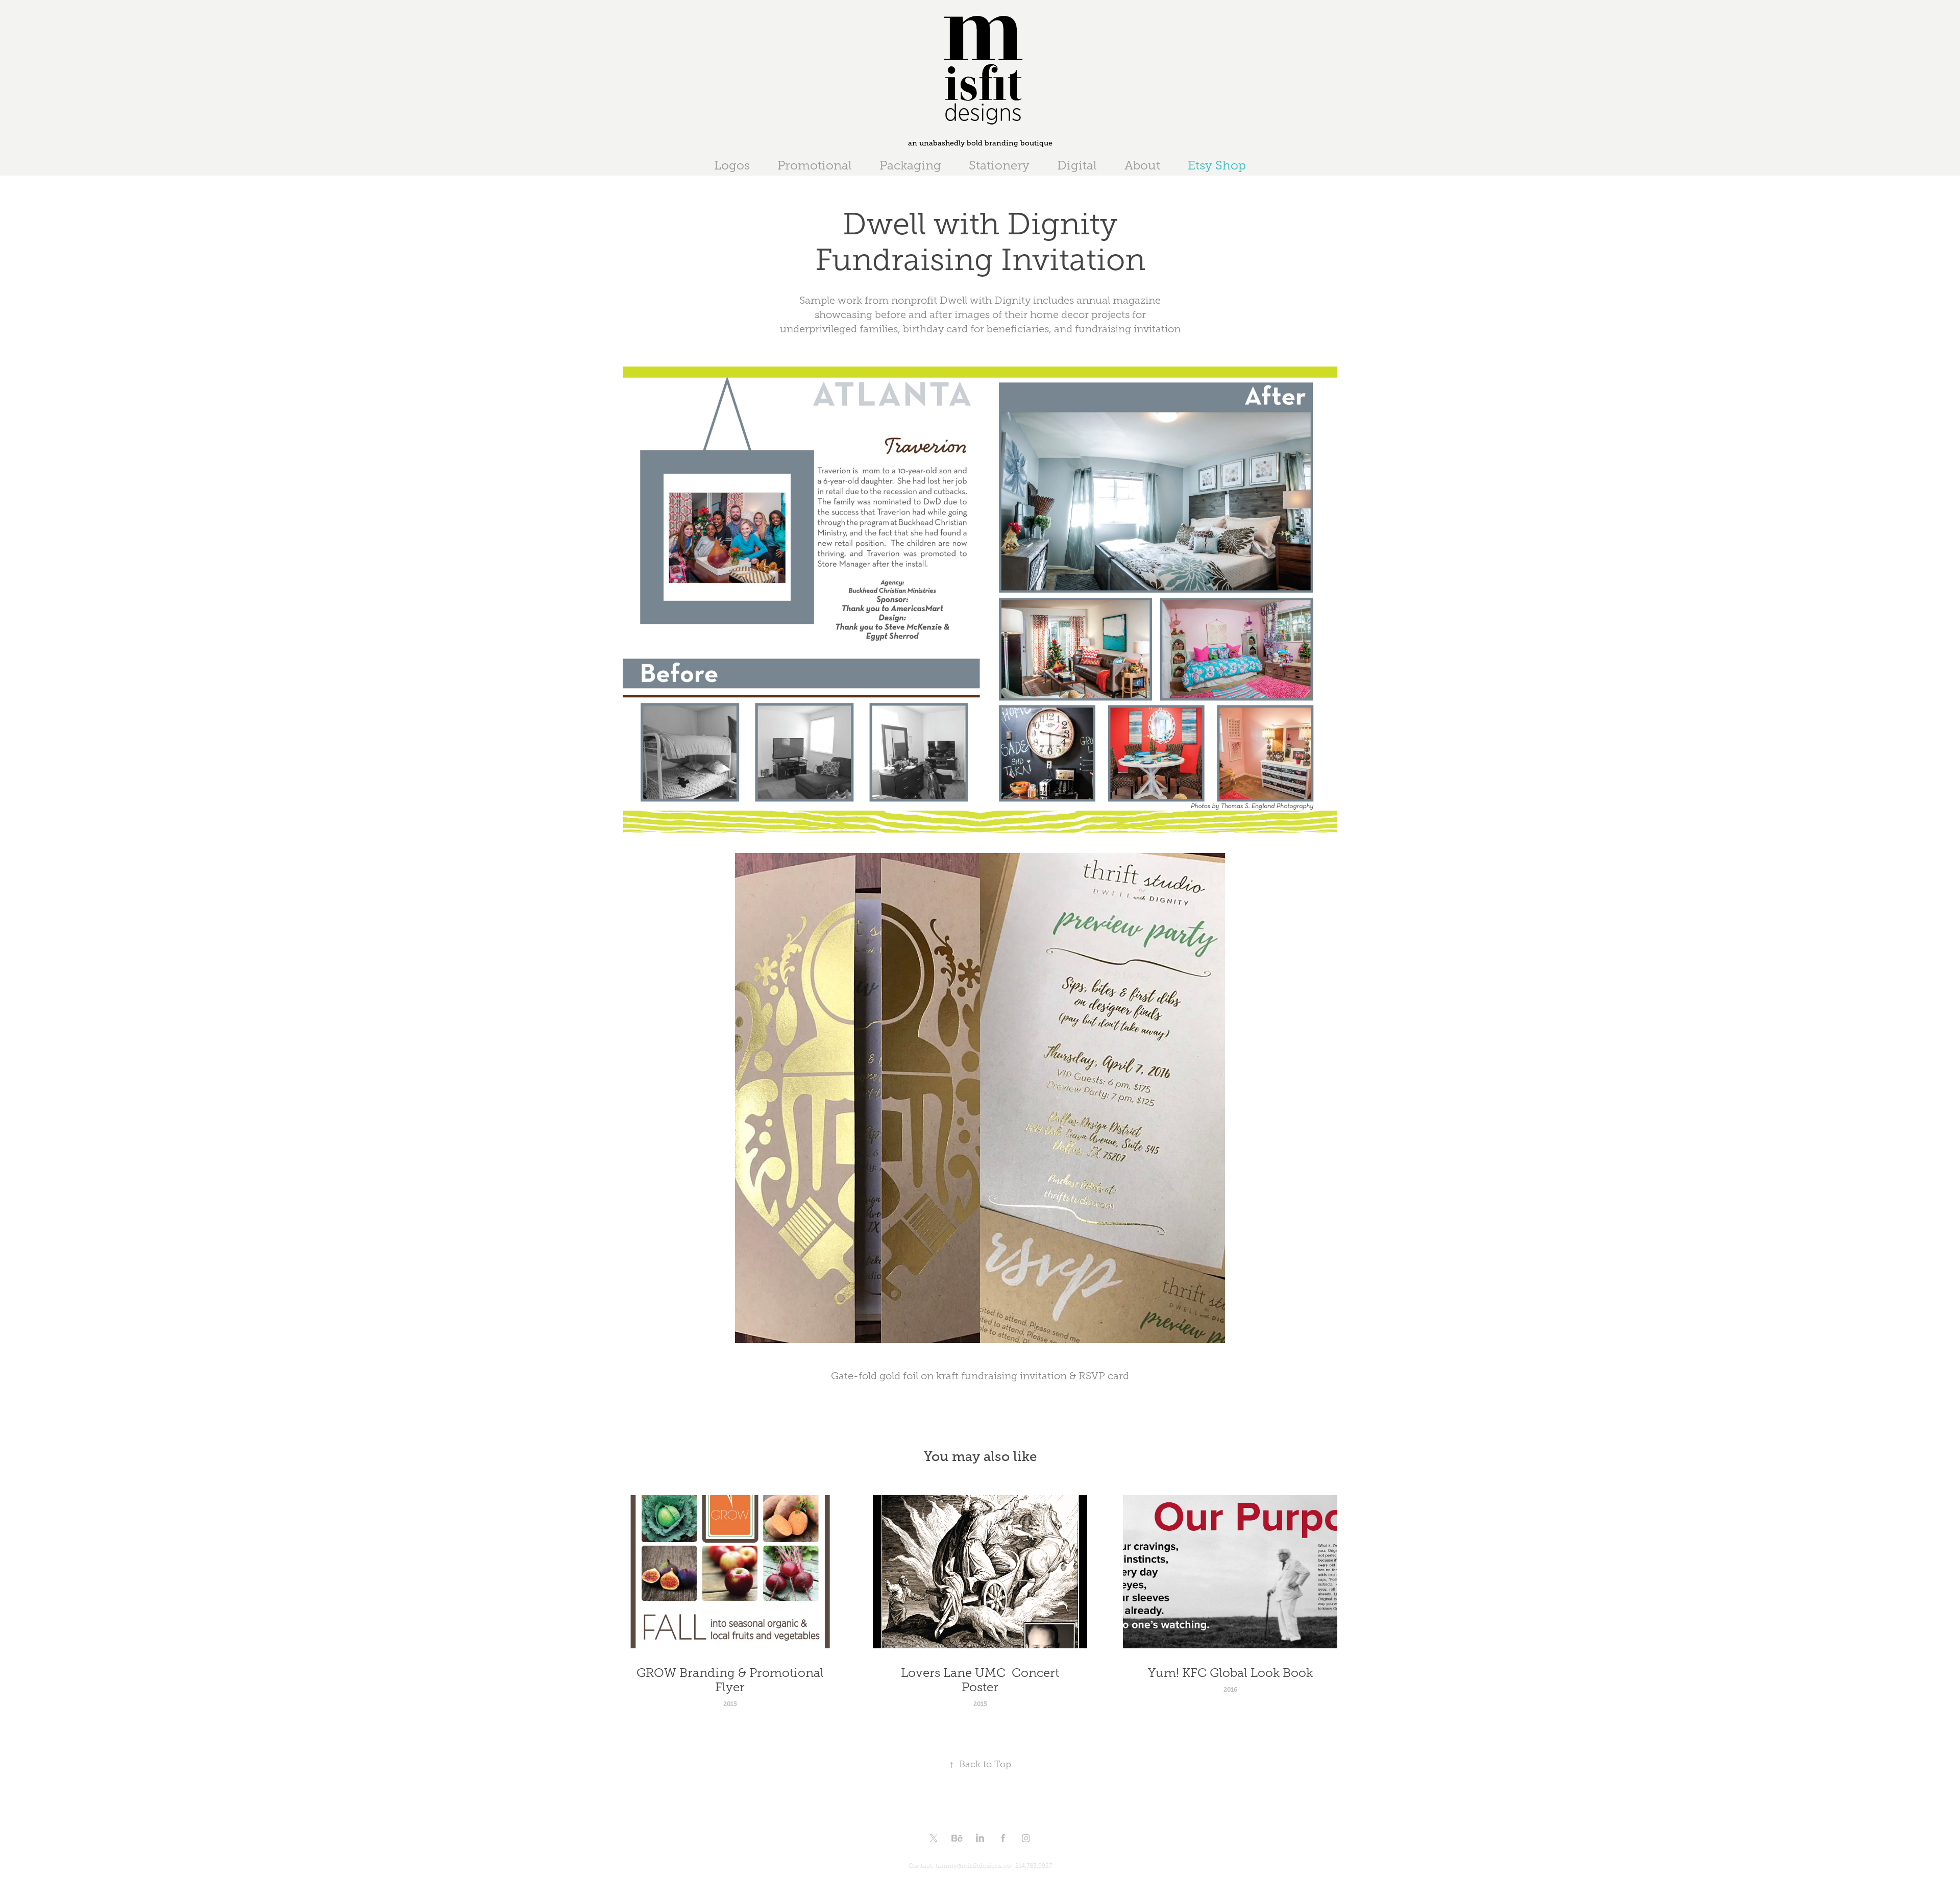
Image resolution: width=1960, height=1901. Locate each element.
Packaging (910, 165)
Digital (1077, 165)
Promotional (815, 165)
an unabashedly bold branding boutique (980, 143)
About (1142, 165)
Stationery (999, 165)
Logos (732, 165)
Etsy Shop (1217, 165)
